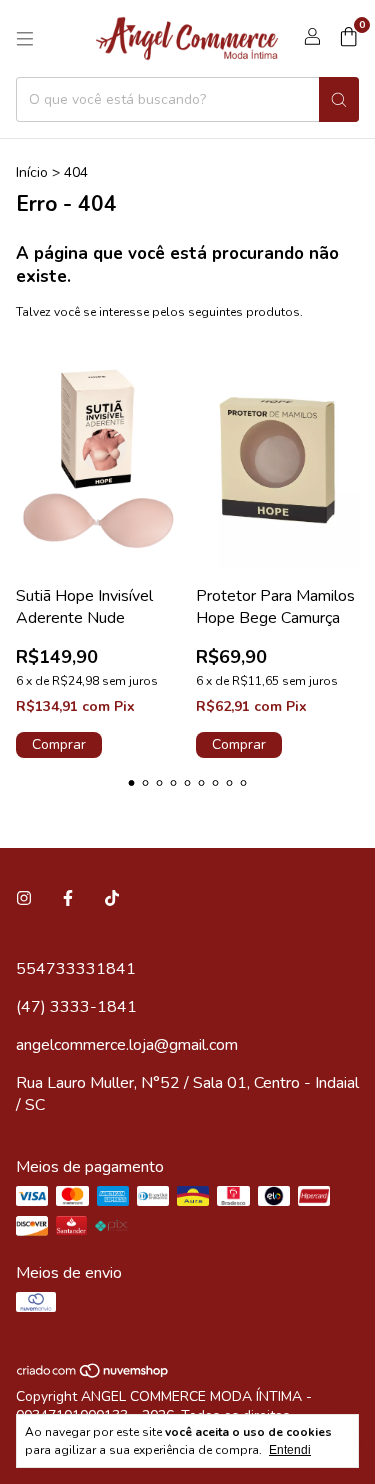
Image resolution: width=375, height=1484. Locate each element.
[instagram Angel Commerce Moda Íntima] (24, 899)
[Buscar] (339, 99)
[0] (348, 39)
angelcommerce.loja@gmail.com (127, 1045)
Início (32, 172)
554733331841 (76, 969)
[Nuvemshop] (93, 1374)
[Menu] (25, 39)
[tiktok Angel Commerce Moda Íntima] (112, 899)
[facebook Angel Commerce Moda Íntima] (68, 899)
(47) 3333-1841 (76, 1007)
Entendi (290, 1450)
